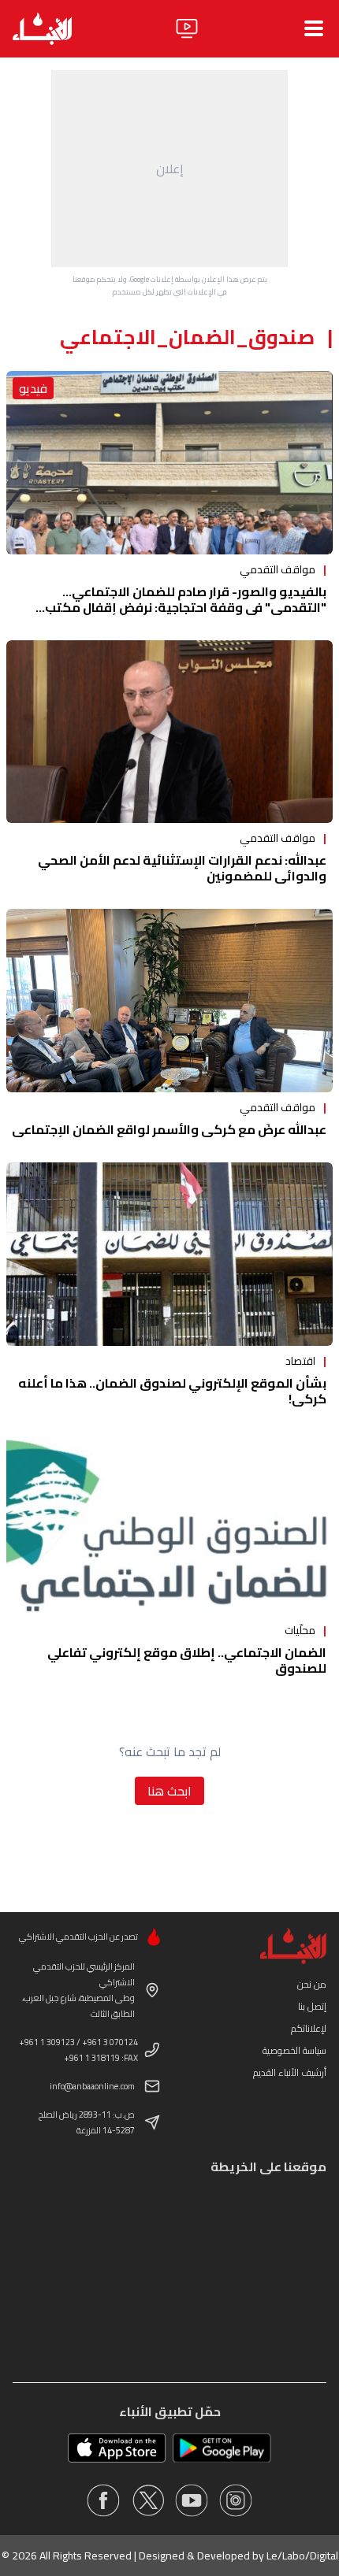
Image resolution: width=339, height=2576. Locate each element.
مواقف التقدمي (278, 569)
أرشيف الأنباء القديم (290, 2072)
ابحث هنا (169, 1791)
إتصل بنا (312, 2006)
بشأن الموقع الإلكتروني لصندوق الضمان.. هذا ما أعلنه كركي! (172, 1391)
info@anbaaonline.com (92, 2086)
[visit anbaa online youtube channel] (192, 2500)
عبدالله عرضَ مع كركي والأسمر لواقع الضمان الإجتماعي (169, 1129)
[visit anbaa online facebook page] (103, 2500)
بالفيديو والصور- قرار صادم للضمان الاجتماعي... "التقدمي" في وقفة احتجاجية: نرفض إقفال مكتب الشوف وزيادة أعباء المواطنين (186, 607)
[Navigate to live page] (187, 28)
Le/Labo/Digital (302, 2556)
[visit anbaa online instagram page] (236, 2500)
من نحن (312, 1984)
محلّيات (300, 1630)
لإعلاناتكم (309, 2028)
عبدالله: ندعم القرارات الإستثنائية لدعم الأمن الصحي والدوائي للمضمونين (182, 868)
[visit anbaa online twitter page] (147, 2500)
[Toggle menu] (314, 28)
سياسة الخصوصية (294, 2050)
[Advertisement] (169, 169)
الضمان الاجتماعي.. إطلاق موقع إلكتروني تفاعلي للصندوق (187, 1660)
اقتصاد (300, 1361)
